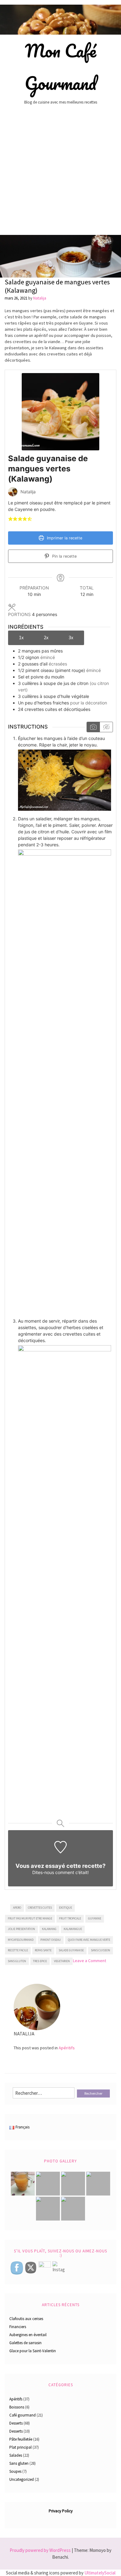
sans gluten (17, 1961)
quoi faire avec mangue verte (89, 1940)
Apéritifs (67, 2048)
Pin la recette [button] (64, 556)
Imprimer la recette (64, 538)
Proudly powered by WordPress (40, 2550)
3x (71, 637)
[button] (10, 519)
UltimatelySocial (100, 2573)
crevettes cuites (40, 1908)
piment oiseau (51, 1940)
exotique (65, 1908)
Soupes (15, 2471)
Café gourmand (22, 2415)
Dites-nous (43, 1872)
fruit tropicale (70, 1918)
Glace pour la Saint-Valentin (33, 2351)
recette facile (18, 1950)
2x (46, 637)
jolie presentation (21, 1929)
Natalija (40, 298)
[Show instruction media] (93, 727)
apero (17, 1908)
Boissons (17, 2407)
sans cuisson (101, 1950)
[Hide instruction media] (106, 727)
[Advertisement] (60, 172)
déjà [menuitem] (88, 354)
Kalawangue (73, 1929)
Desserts (16, 2423)
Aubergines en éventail (28, 2335)
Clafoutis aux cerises (26, 2319)
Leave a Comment (90, 1961)
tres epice (40, 1961)
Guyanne (95, 1918)
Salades (16, 2455)
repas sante (43, 1950)
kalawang (49, 1929)
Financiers (18, 2327)
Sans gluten (19, 2463)
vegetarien (62, 1961)
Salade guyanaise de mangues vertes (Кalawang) (57, 286)
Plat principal (20, 2447)
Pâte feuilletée (21, 2439)
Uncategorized (22, 2479)
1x (21, 637)
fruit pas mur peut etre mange (30, 1918)
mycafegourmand (21, 1940)
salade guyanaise (71, 1950)
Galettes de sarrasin (25, 2343)
